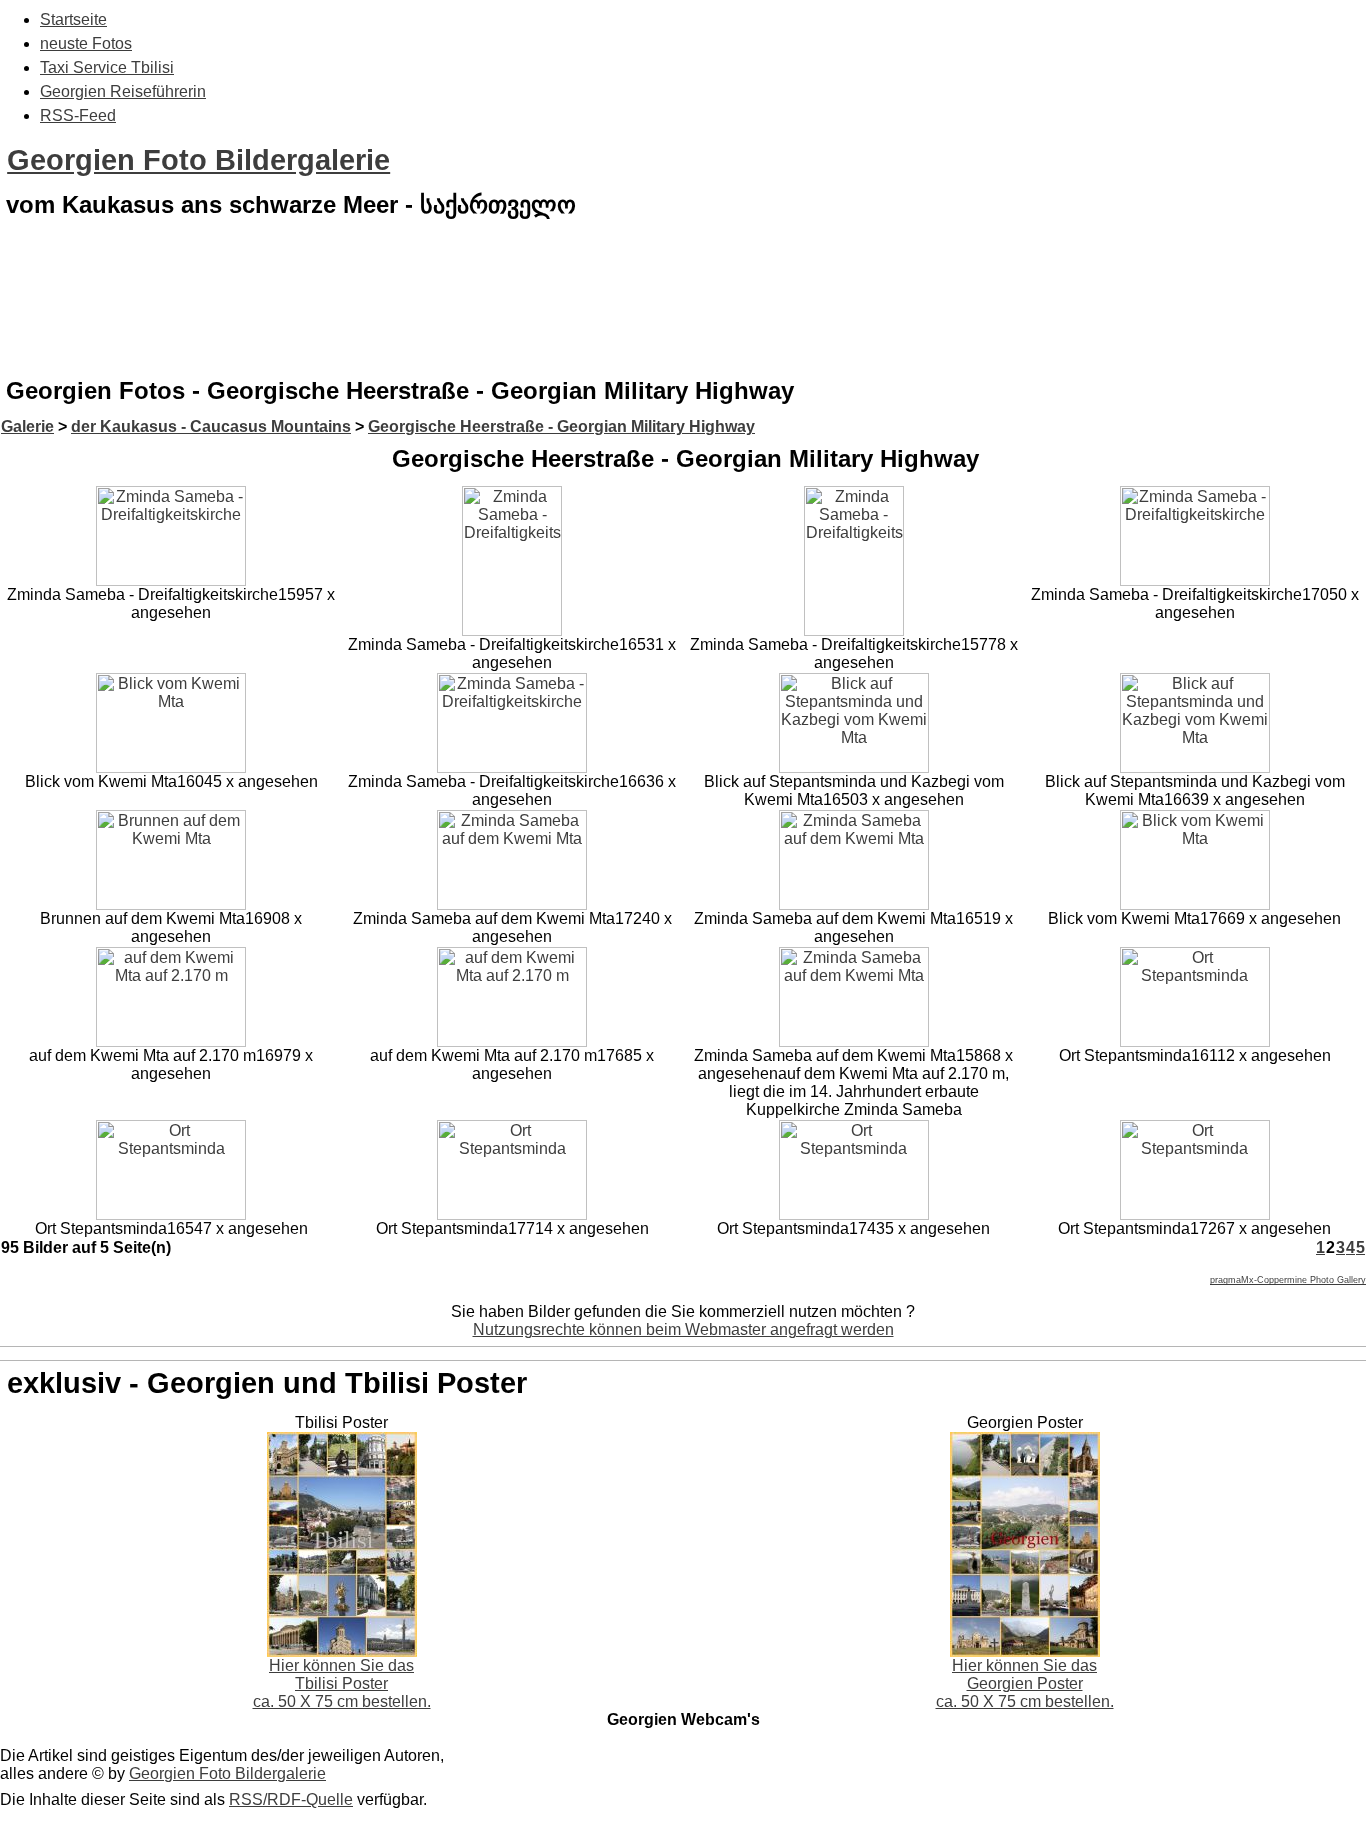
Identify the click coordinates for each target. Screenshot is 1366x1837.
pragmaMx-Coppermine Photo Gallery (1288, 1280)
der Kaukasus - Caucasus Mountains (211, 426)
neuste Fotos (86, 43)
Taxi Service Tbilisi (107, 67)
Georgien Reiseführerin (123, 91)
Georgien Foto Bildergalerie (198, 160)
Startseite (73, 19)
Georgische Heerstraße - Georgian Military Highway (561, 426)
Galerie (27, 426)
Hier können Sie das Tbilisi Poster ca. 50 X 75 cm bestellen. (342, 1683)
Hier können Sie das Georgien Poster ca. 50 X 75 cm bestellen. (1025, 1683)
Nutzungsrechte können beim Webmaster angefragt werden (683, 1329)
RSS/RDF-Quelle (291, 1799)
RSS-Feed (78, 115)
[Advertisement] (683, 314)
